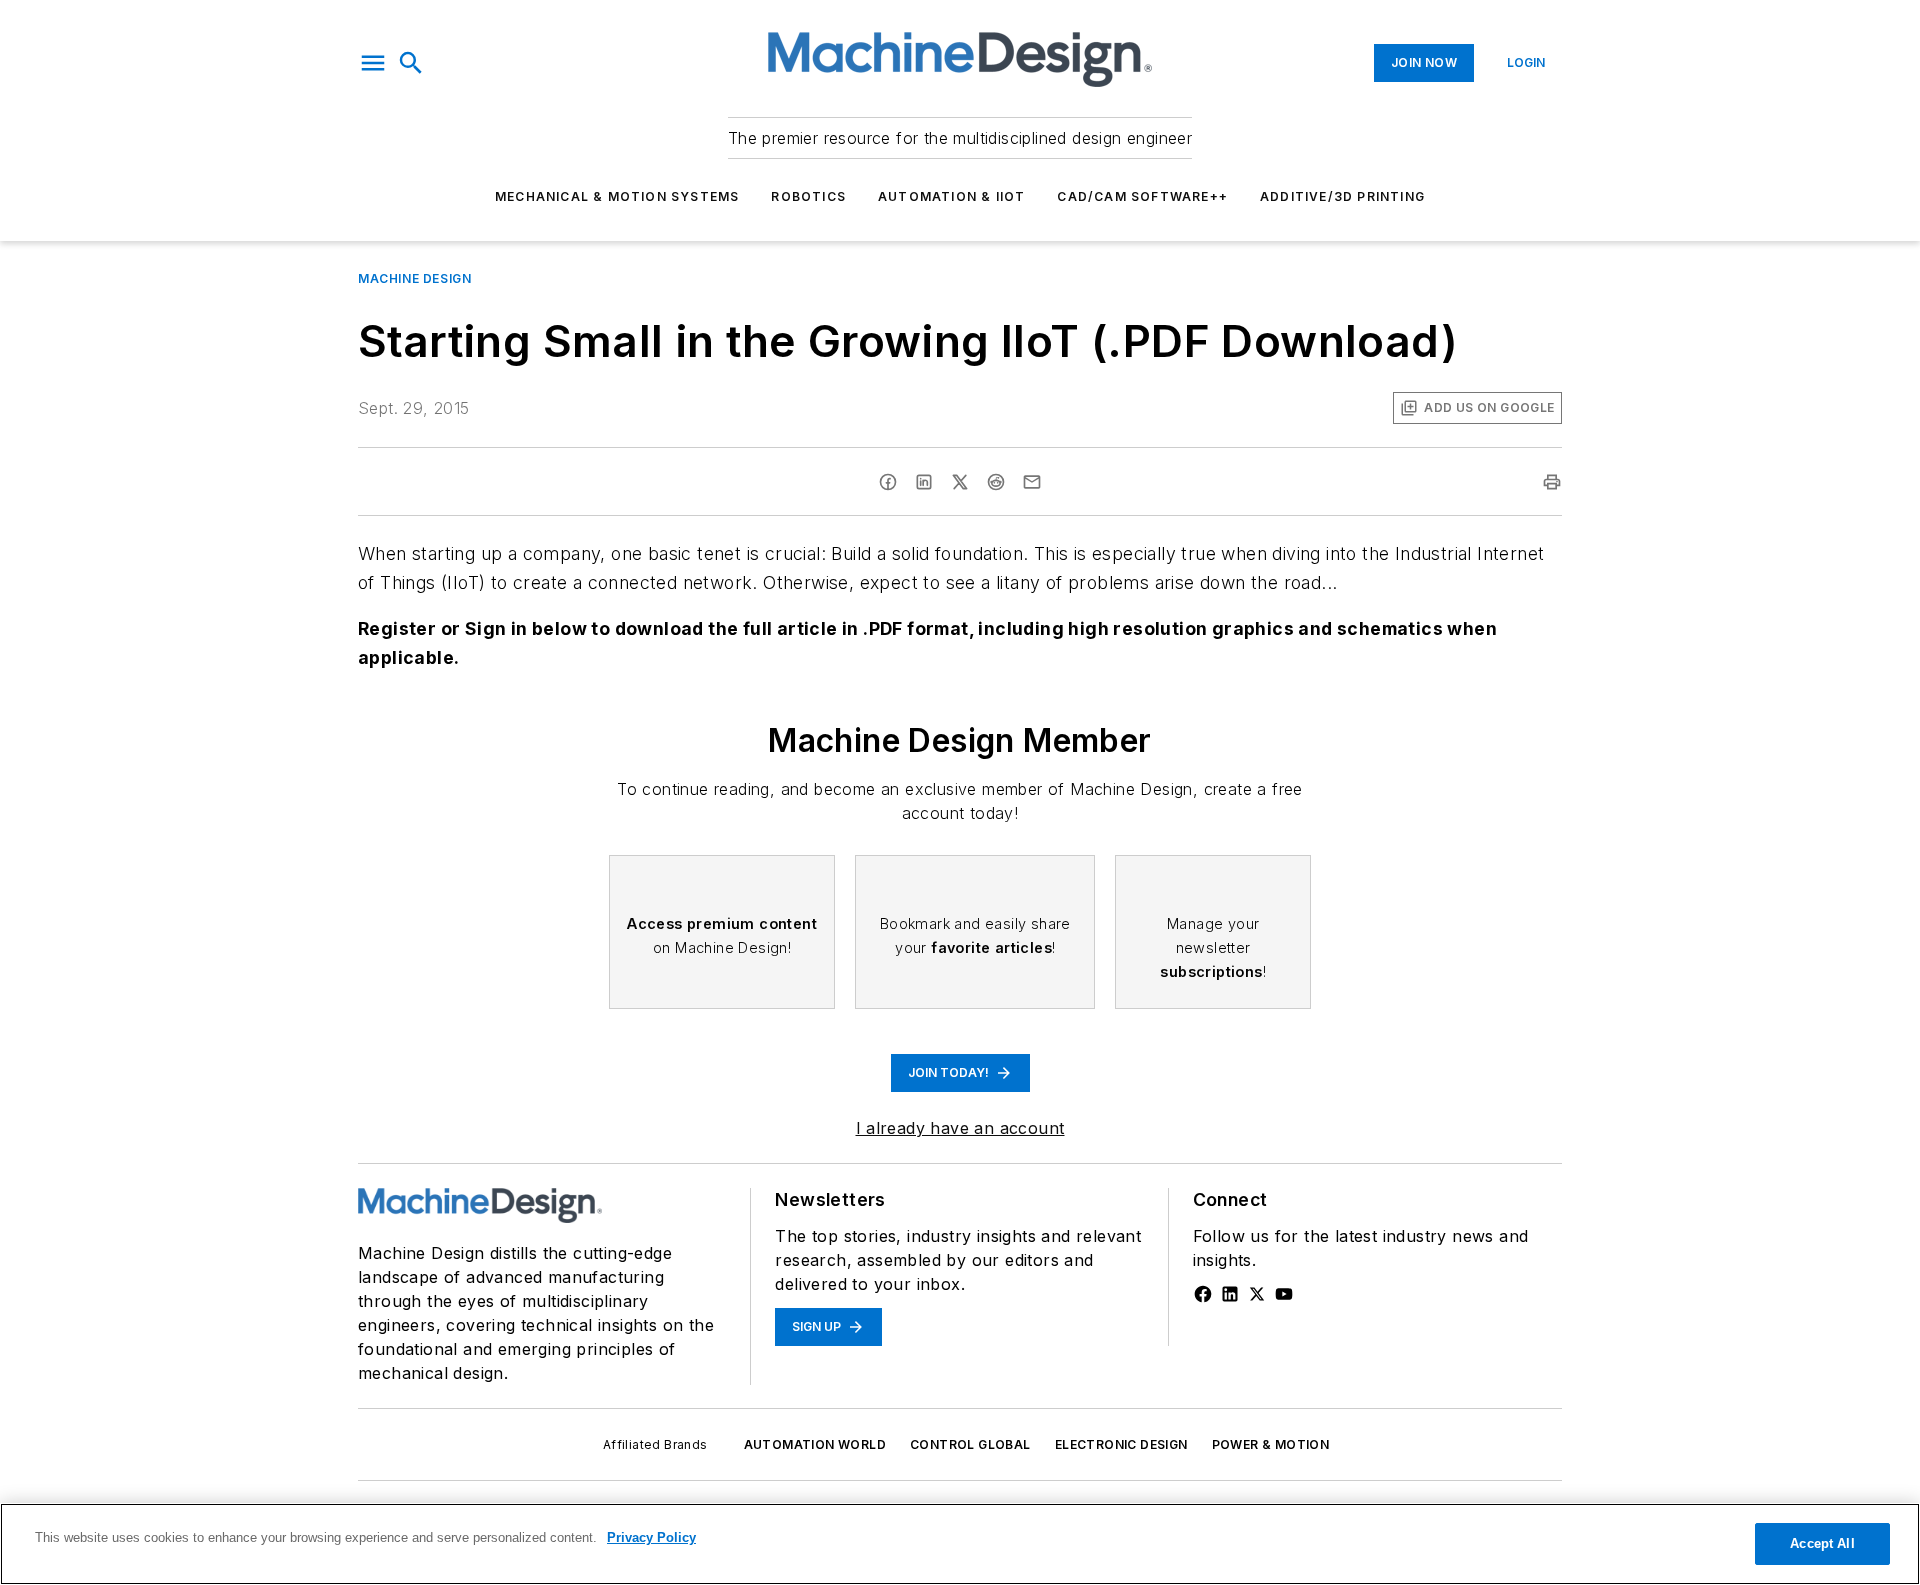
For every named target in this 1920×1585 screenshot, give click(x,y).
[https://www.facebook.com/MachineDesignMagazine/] (1203, 1294)
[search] (411, 63)
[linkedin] (924, 482)
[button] (373, 63)
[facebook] (888, 482)
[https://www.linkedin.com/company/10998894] (1230, 1294)
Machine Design (414, 278)
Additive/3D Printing (1342, 196)
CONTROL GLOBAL (970, 1444)
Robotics (808, 196)
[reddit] (996, 482)
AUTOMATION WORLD (815, 1444)
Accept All (1822, 1543)
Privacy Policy (651, 1537)
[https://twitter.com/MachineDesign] (1257, 1294)
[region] (960, 1544)
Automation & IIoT (951, 196)
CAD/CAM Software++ (1142, 196)
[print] (1552, 482)
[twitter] (960, 482)
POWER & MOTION (1271, 1444)
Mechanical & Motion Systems (617, 196)
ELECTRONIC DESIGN (1121, 1444)
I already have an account (960, 1128)
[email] (1032, 482)
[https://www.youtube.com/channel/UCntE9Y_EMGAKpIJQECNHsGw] (1284, 1294)
